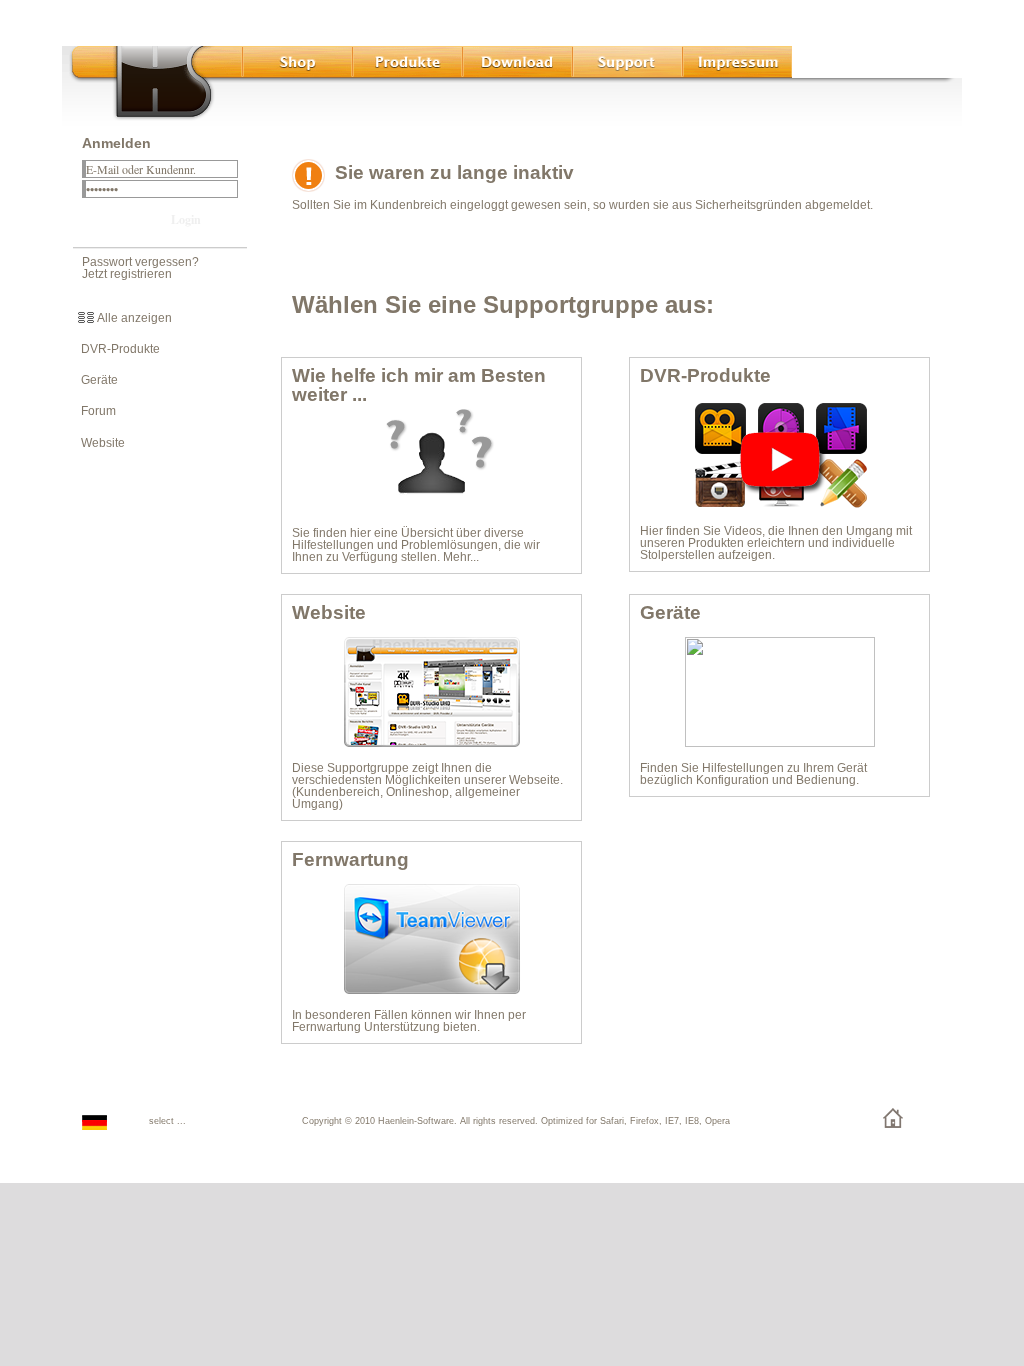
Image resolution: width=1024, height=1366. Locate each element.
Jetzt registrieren (127, 274)
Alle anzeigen (133, 318)
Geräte (95, 380)
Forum (94, 411)
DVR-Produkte (116, 349)
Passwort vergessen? (140, 262)
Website (98, 443)
